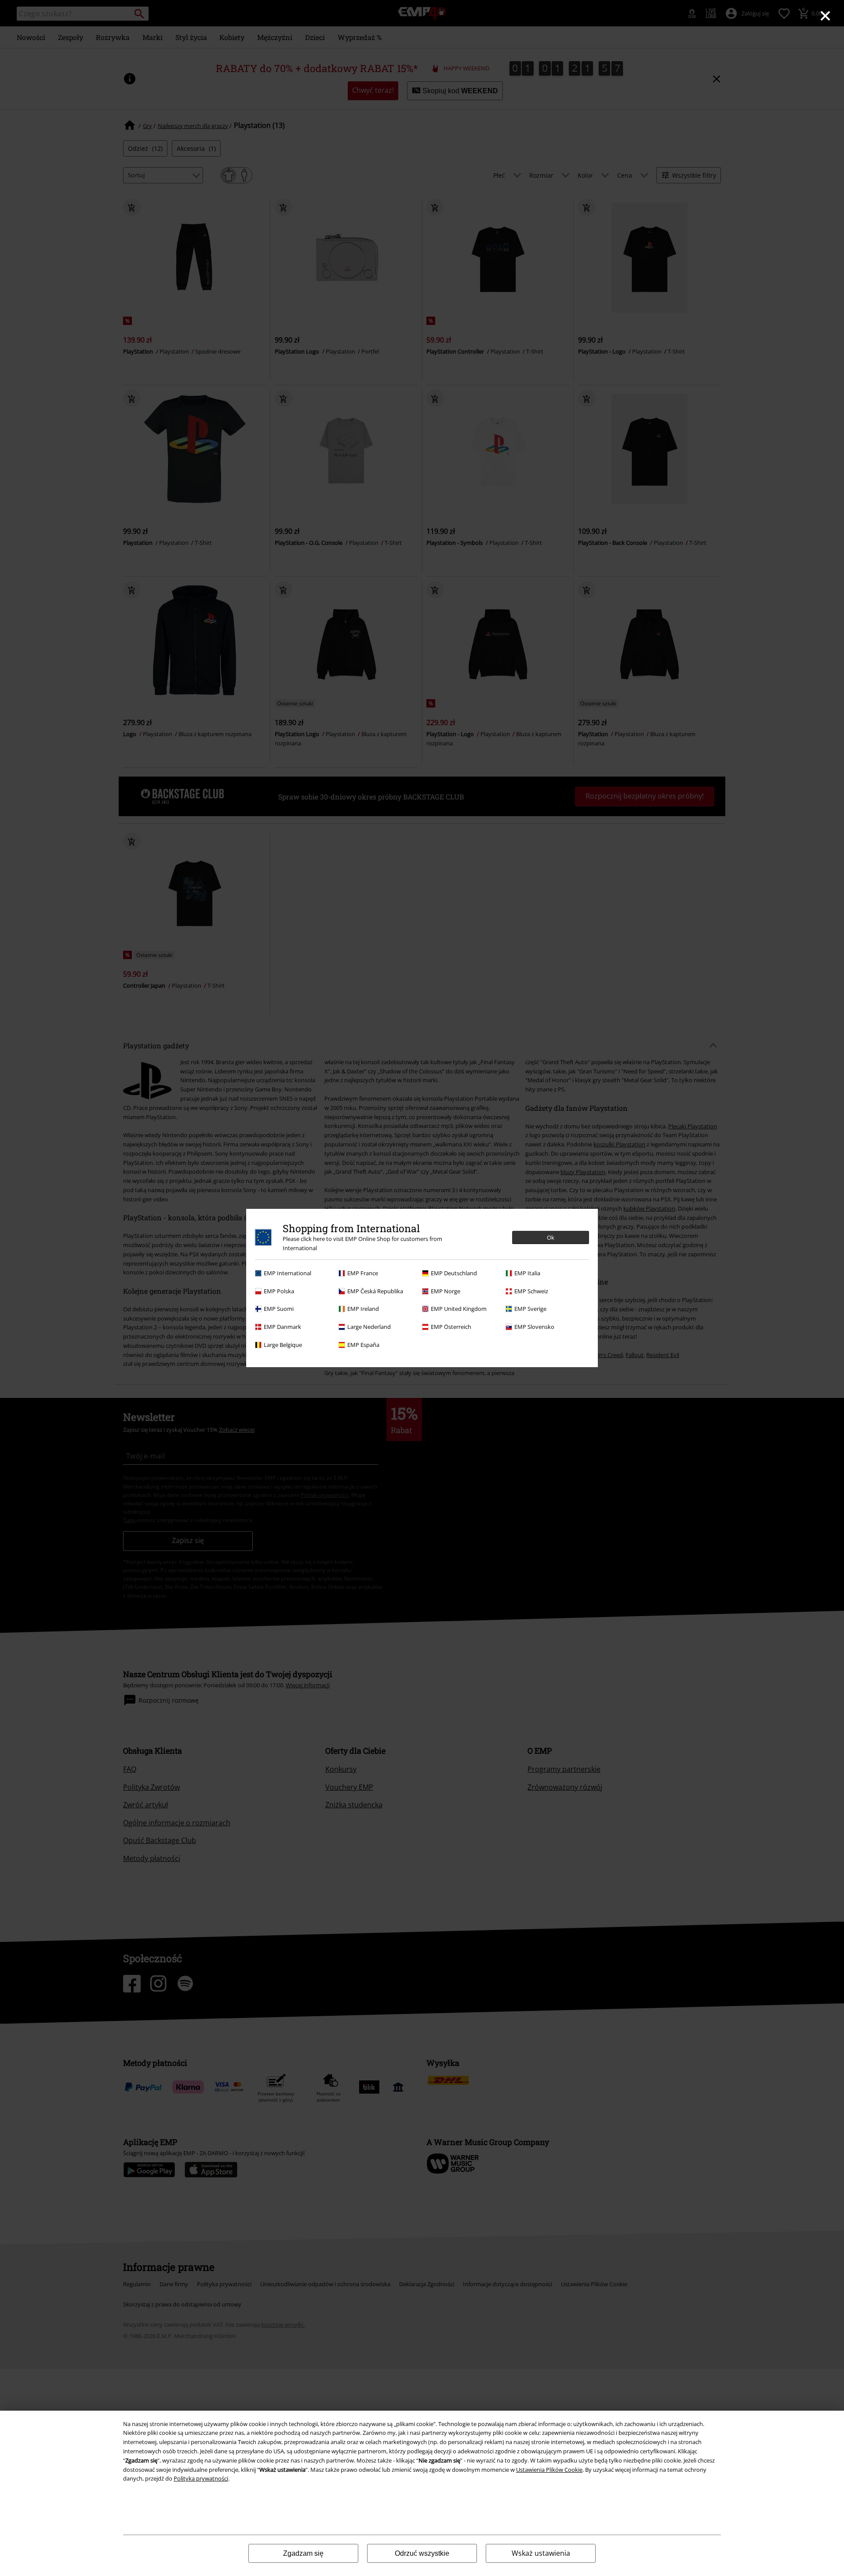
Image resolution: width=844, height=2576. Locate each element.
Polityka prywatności (201, 2478)
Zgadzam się (303, 2553)
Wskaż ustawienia (541, 2553)
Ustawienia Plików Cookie (549, 2470)
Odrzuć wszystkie (422, 2553)
